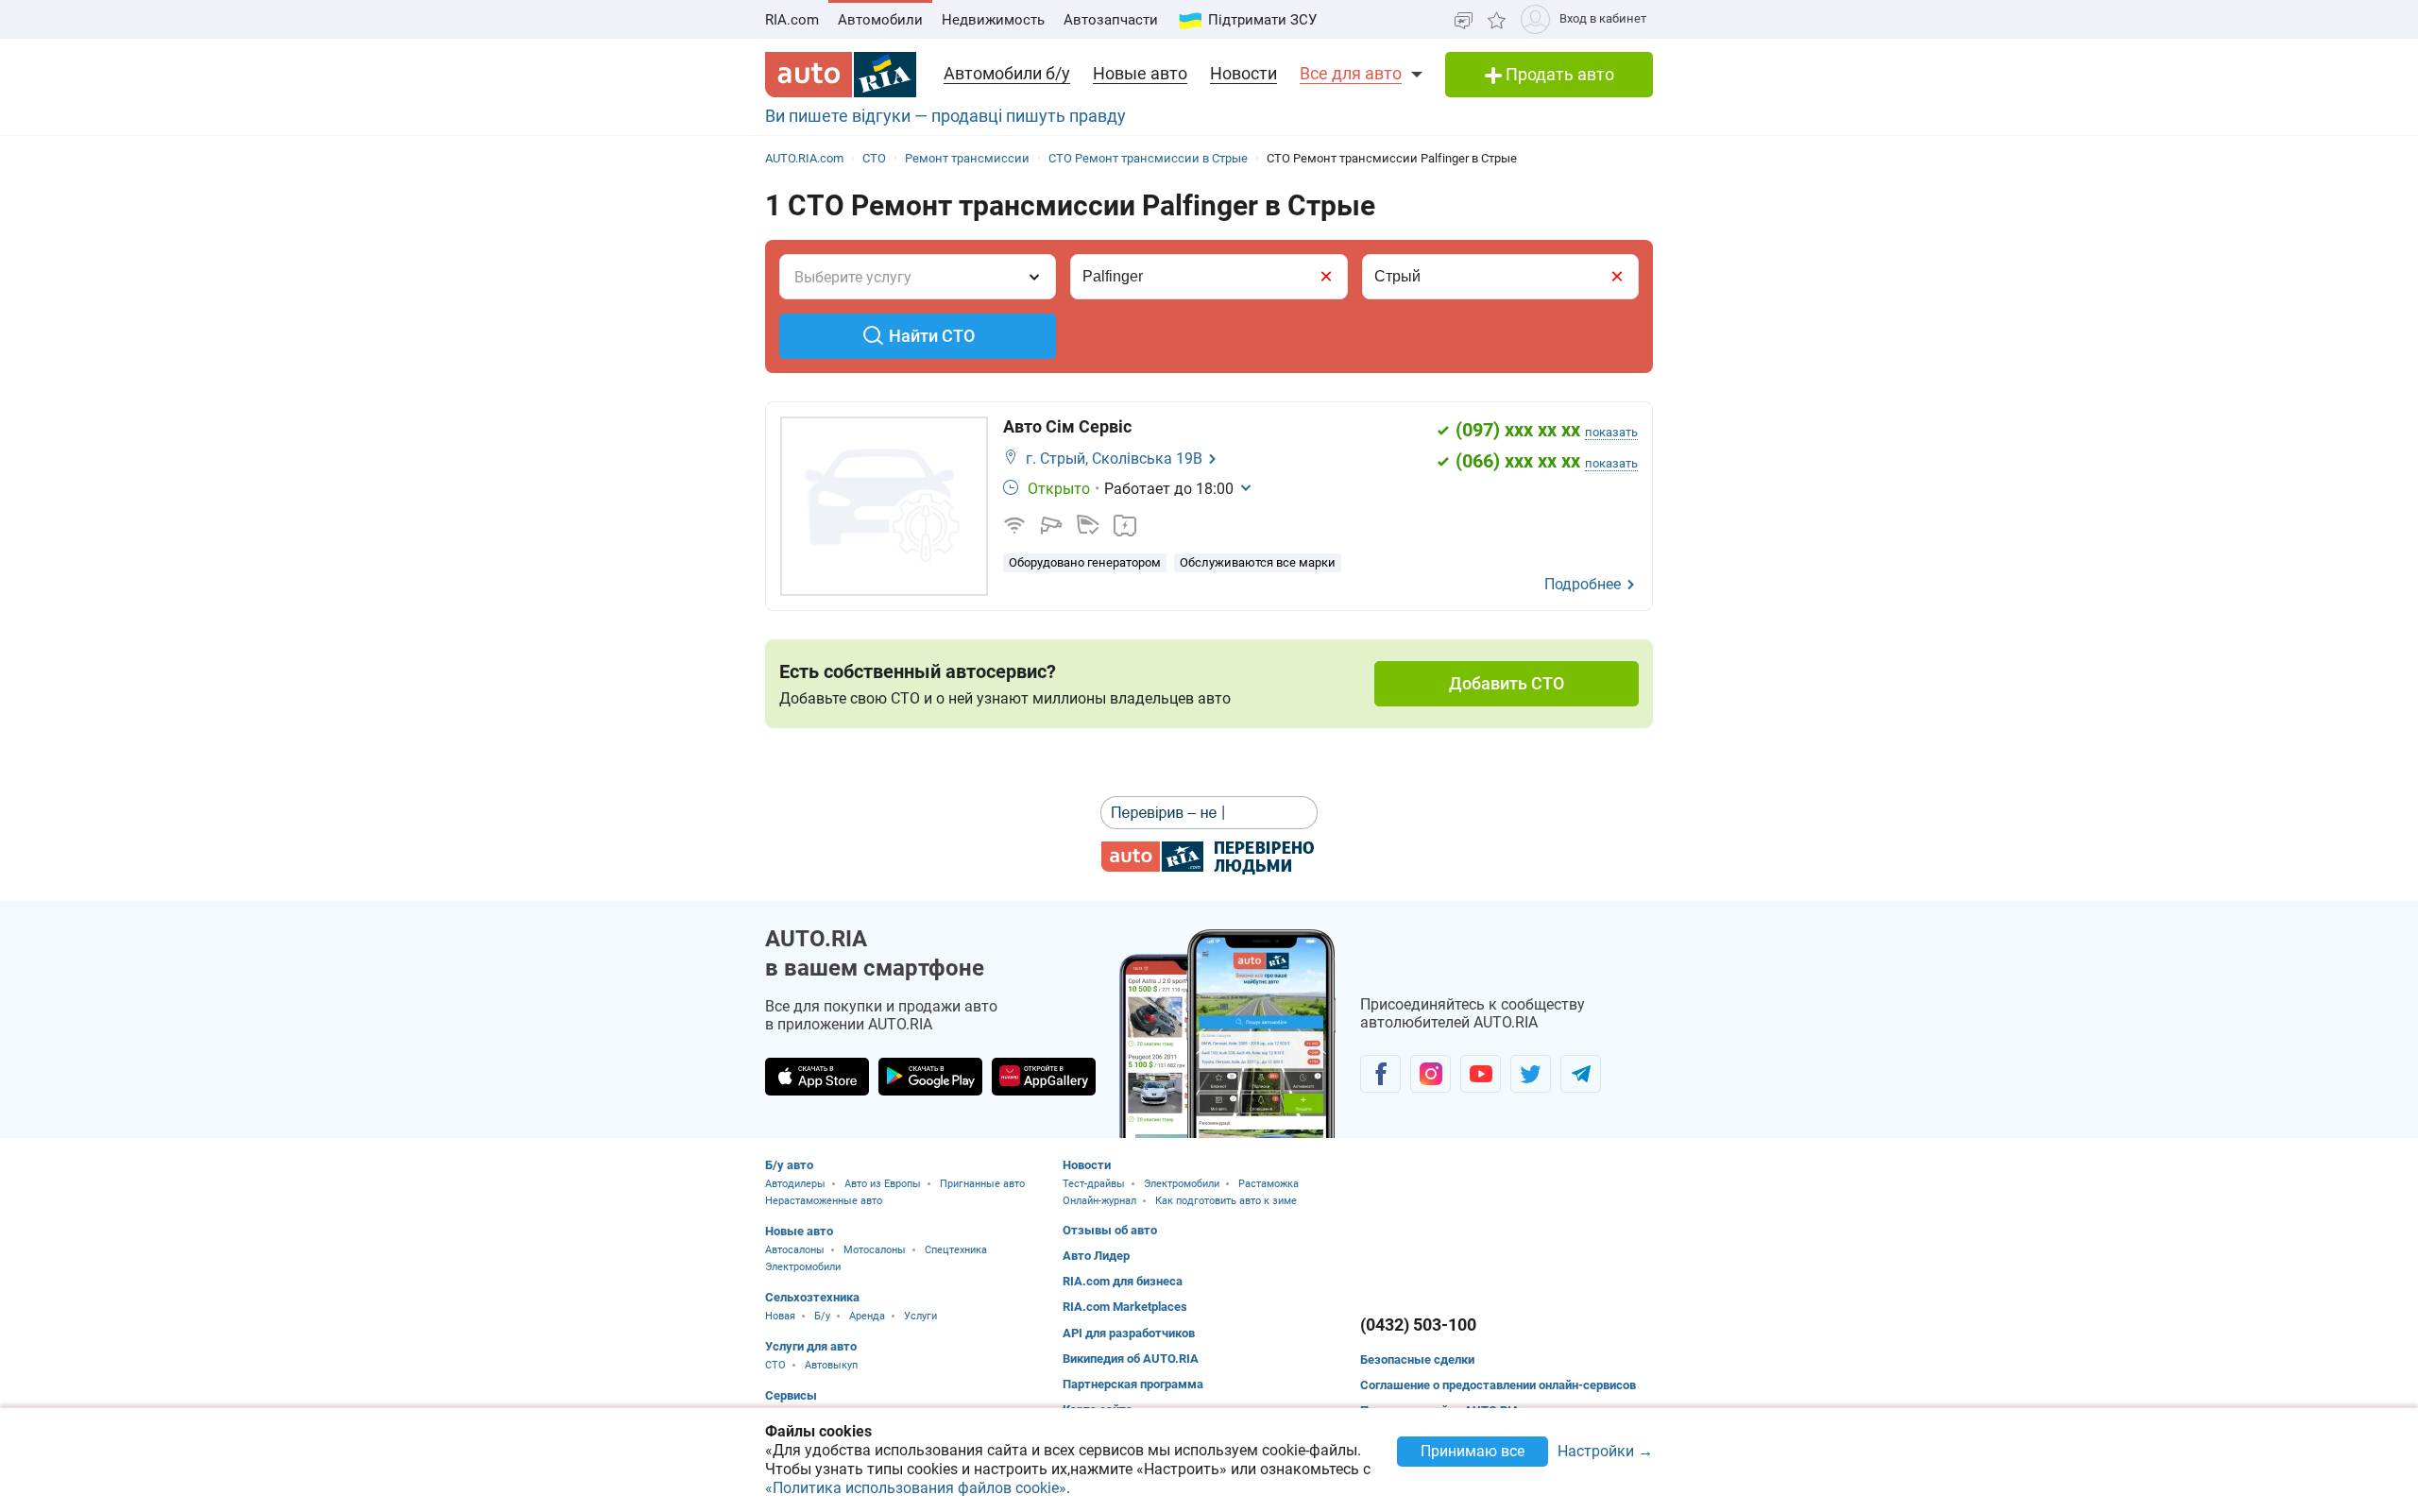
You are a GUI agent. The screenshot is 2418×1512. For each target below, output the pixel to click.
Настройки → (1605, 1452)
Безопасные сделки (1417, 1359)
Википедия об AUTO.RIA (1131, 1359)
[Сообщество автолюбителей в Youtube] (1481, 1074)
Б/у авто (789, 1165)
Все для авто (1351, 73)
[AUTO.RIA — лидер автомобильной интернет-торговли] (841, 75)
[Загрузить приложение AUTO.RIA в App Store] (817, 1077)
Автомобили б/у (1007, 73)
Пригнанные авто (982, 1184)
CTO (775, 1365)
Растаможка (1269, 1184)
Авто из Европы (883, 1184)
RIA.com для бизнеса (1123, 1281)
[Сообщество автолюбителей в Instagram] (1430, 1074)
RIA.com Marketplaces (1125, 1307)
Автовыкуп (831, 1365)
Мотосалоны (875, 1250)
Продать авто (1558, 74)
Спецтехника (956, 1250)
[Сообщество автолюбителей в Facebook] (1380, 1074)
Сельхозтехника (812, 1297)
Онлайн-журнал (1099, 1201)
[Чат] (1464, 19)
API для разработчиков (1129, 1333)
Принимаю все (1473, 1451)
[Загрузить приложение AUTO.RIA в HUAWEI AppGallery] (1044, 1077)
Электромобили (803, 1267)
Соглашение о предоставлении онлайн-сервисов (1498, 1385)
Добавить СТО (1507, 683)
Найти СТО (932, 336)
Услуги (920, 1316)
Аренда (867, 1316)
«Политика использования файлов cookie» (916, 1488)
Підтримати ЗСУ (1262, 20)
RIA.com (792, 20)
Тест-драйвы (1094, 1184)
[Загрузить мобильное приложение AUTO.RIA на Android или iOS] (1228, 1034)
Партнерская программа (1133, 1384)
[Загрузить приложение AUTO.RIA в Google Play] (930, 1077)
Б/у (822, 1316)
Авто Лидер (1096, 1256)
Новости (1243, 73)
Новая (780, 1316)
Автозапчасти (1111, 20)
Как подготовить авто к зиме (1226, 1201)
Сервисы (791, 1395)
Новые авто (1140, 73)
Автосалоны (795, 1250)
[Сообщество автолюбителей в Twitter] (1531, 1074)
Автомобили (880, 20)
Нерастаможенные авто (824, 1201)
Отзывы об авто (1110, 1230)
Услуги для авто (811, 1346)
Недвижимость (993, 20)
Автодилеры (795, 1184)
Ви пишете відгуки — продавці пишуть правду (945, 116)
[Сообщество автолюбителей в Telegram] (1581, 1074)
